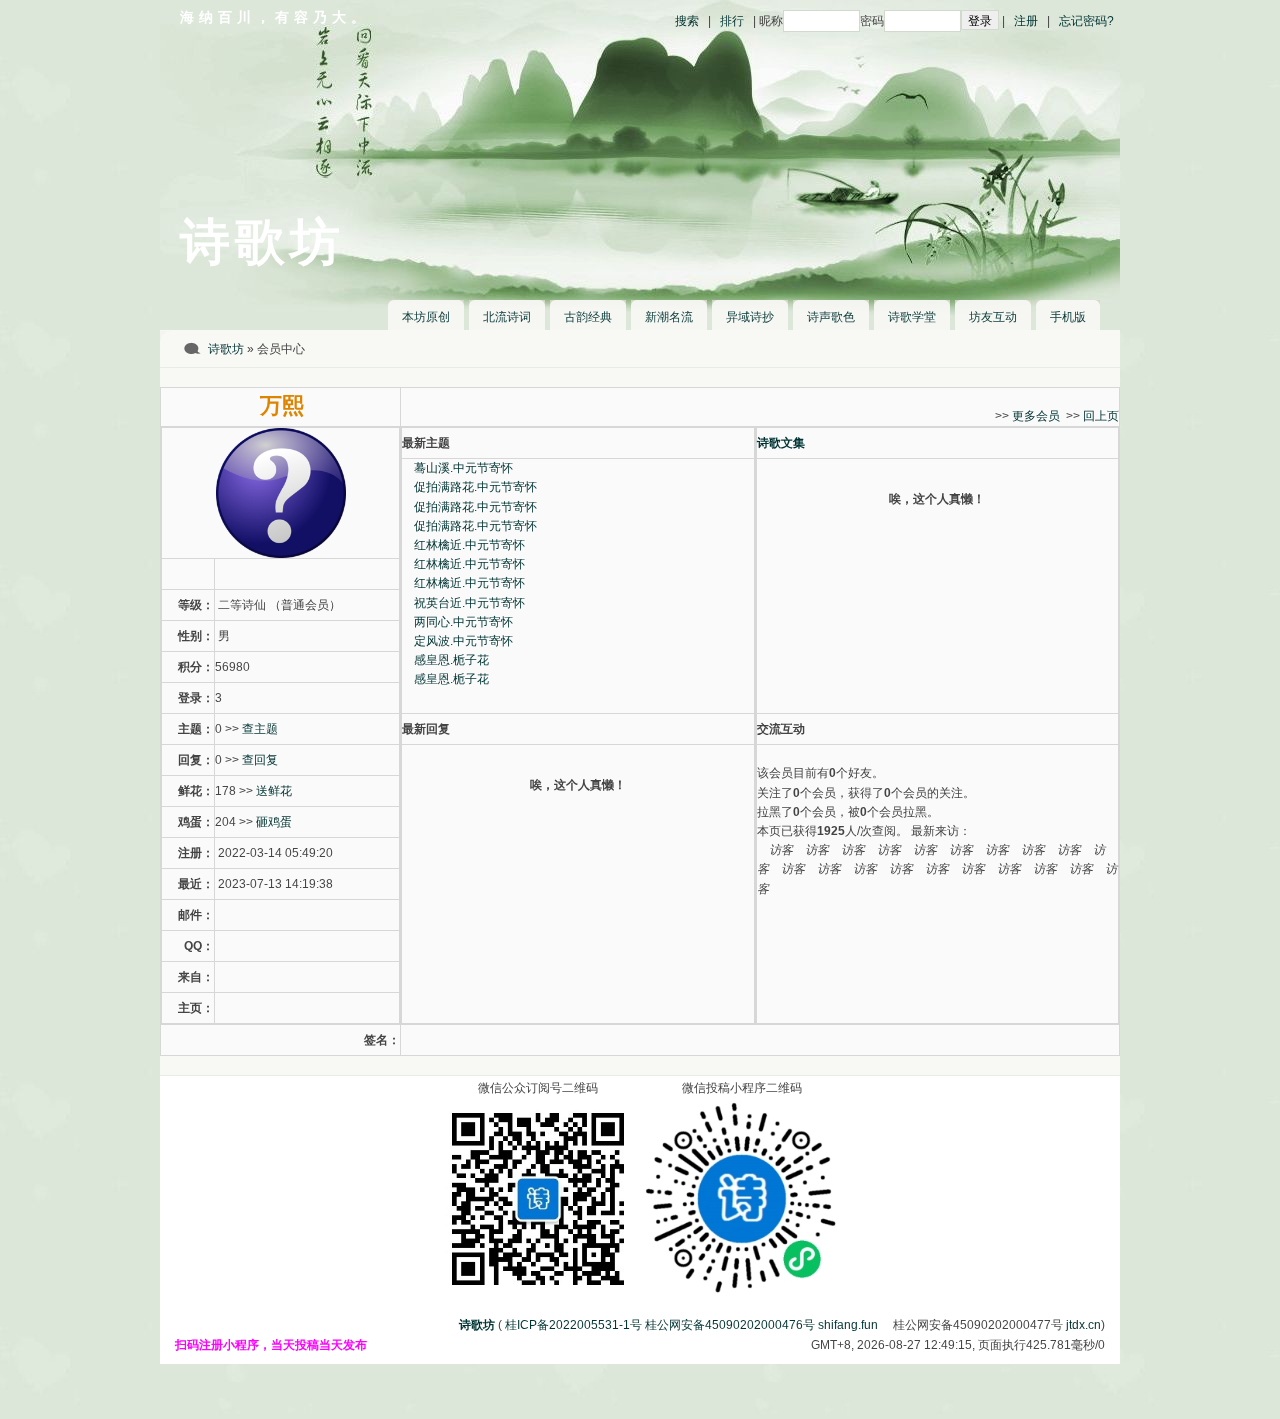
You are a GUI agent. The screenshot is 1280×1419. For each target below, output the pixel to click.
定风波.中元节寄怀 (463, 641)
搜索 (687, 21)
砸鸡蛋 (274, 822)
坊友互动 (993, 317)
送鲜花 (274, 791)
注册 (1026, 21)
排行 (732, 21)
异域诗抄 (750, 317)
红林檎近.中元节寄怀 (469, 545)
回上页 (1101, 416)
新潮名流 (669, 317)
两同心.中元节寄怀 (463, 622)
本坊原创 (426, 317)
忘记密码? (1086, 21)
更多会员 (1036, 416)
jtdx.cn (1083, 1325)
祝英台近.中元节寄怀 (469, 603)
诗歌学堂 (912, 317)
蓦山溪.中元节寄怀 (463, 468)
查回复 (260, 760)
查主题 (260, 729)
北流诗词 (507, 317)
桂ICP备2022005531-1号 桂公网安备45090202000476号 (660, 1325)
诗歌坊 (226, 349)
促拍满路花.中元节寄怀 (475, 487)
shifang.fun (848, 1325)
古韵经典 (588, 317)
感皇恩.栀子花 (451, 660)
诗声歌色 (831, 317)
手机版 (1068, 317)
